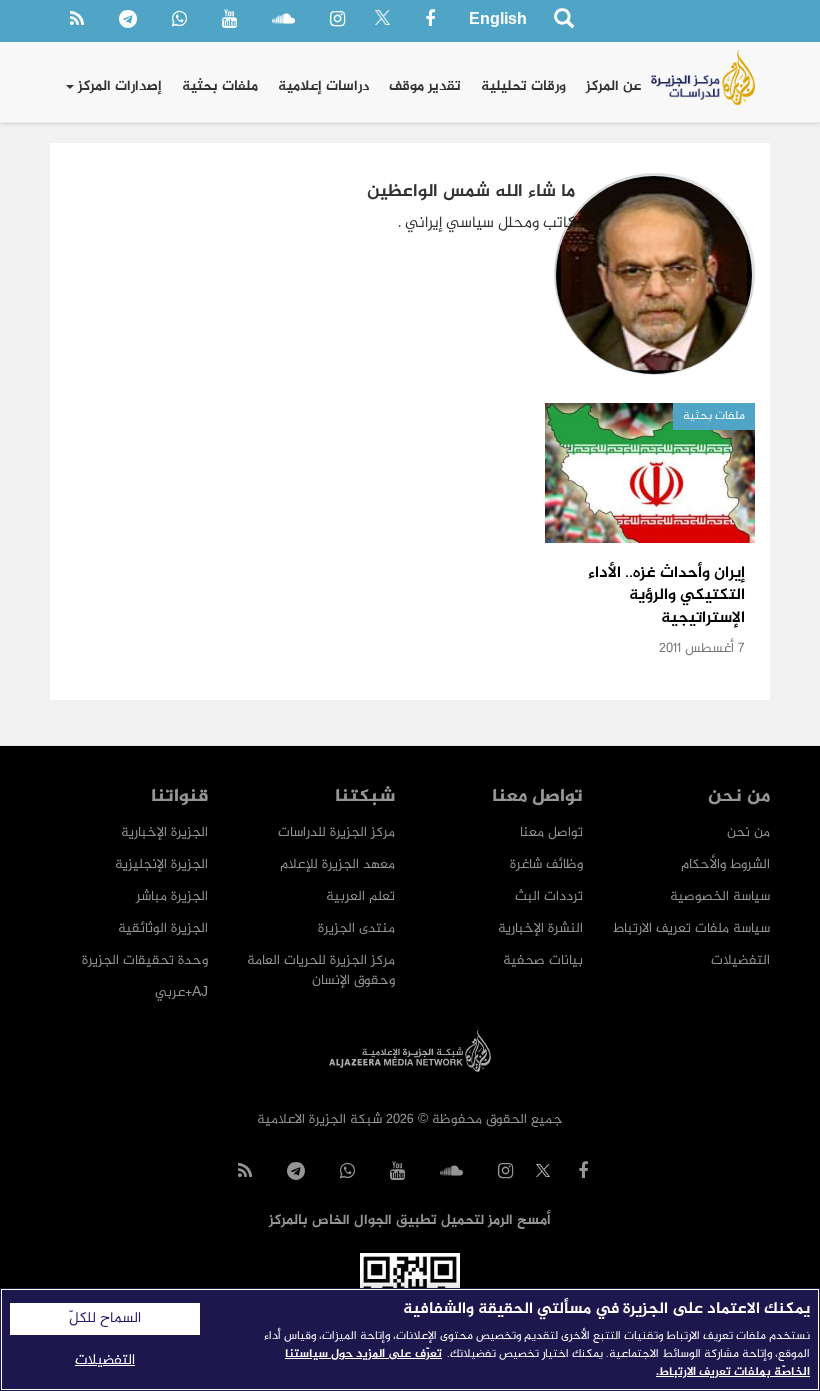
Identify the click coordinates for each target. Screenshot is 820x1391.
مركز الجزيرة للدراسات (336, 832)
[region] (410, 1339)
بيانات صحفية (543, 960)
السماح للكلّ (105, 1319)
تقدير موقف (425, 86)
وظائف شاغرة (546, 864)
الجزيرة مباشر (172, 896)
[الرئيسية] (703, 77)
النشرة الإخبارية (540, 928)
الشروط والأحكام (725, 864)
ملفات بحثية (220, 86)
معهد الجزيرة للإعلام (337, 864)
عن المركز (613, 86)
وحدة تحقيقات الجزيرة (145, 960)
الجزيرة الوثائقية (163, 928)
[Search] (563, 21)
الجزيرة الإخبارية (164, 832)
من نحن (748, 832)
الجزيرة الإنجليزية (161, 864)
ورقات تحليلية (523, 86)
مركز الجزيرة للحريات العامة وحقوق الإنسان (321, 970)
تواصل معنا (551, 832)
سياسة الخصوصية (720, 896)
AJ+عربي (181, 992)
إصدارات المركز (118, 86)
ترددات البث (549, 896)
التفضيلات (740, 960)
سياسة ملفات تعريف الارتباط (691, 928)
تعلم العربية (360, 896)
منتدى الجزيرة (356, 928)
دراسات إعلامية (323, 86)
